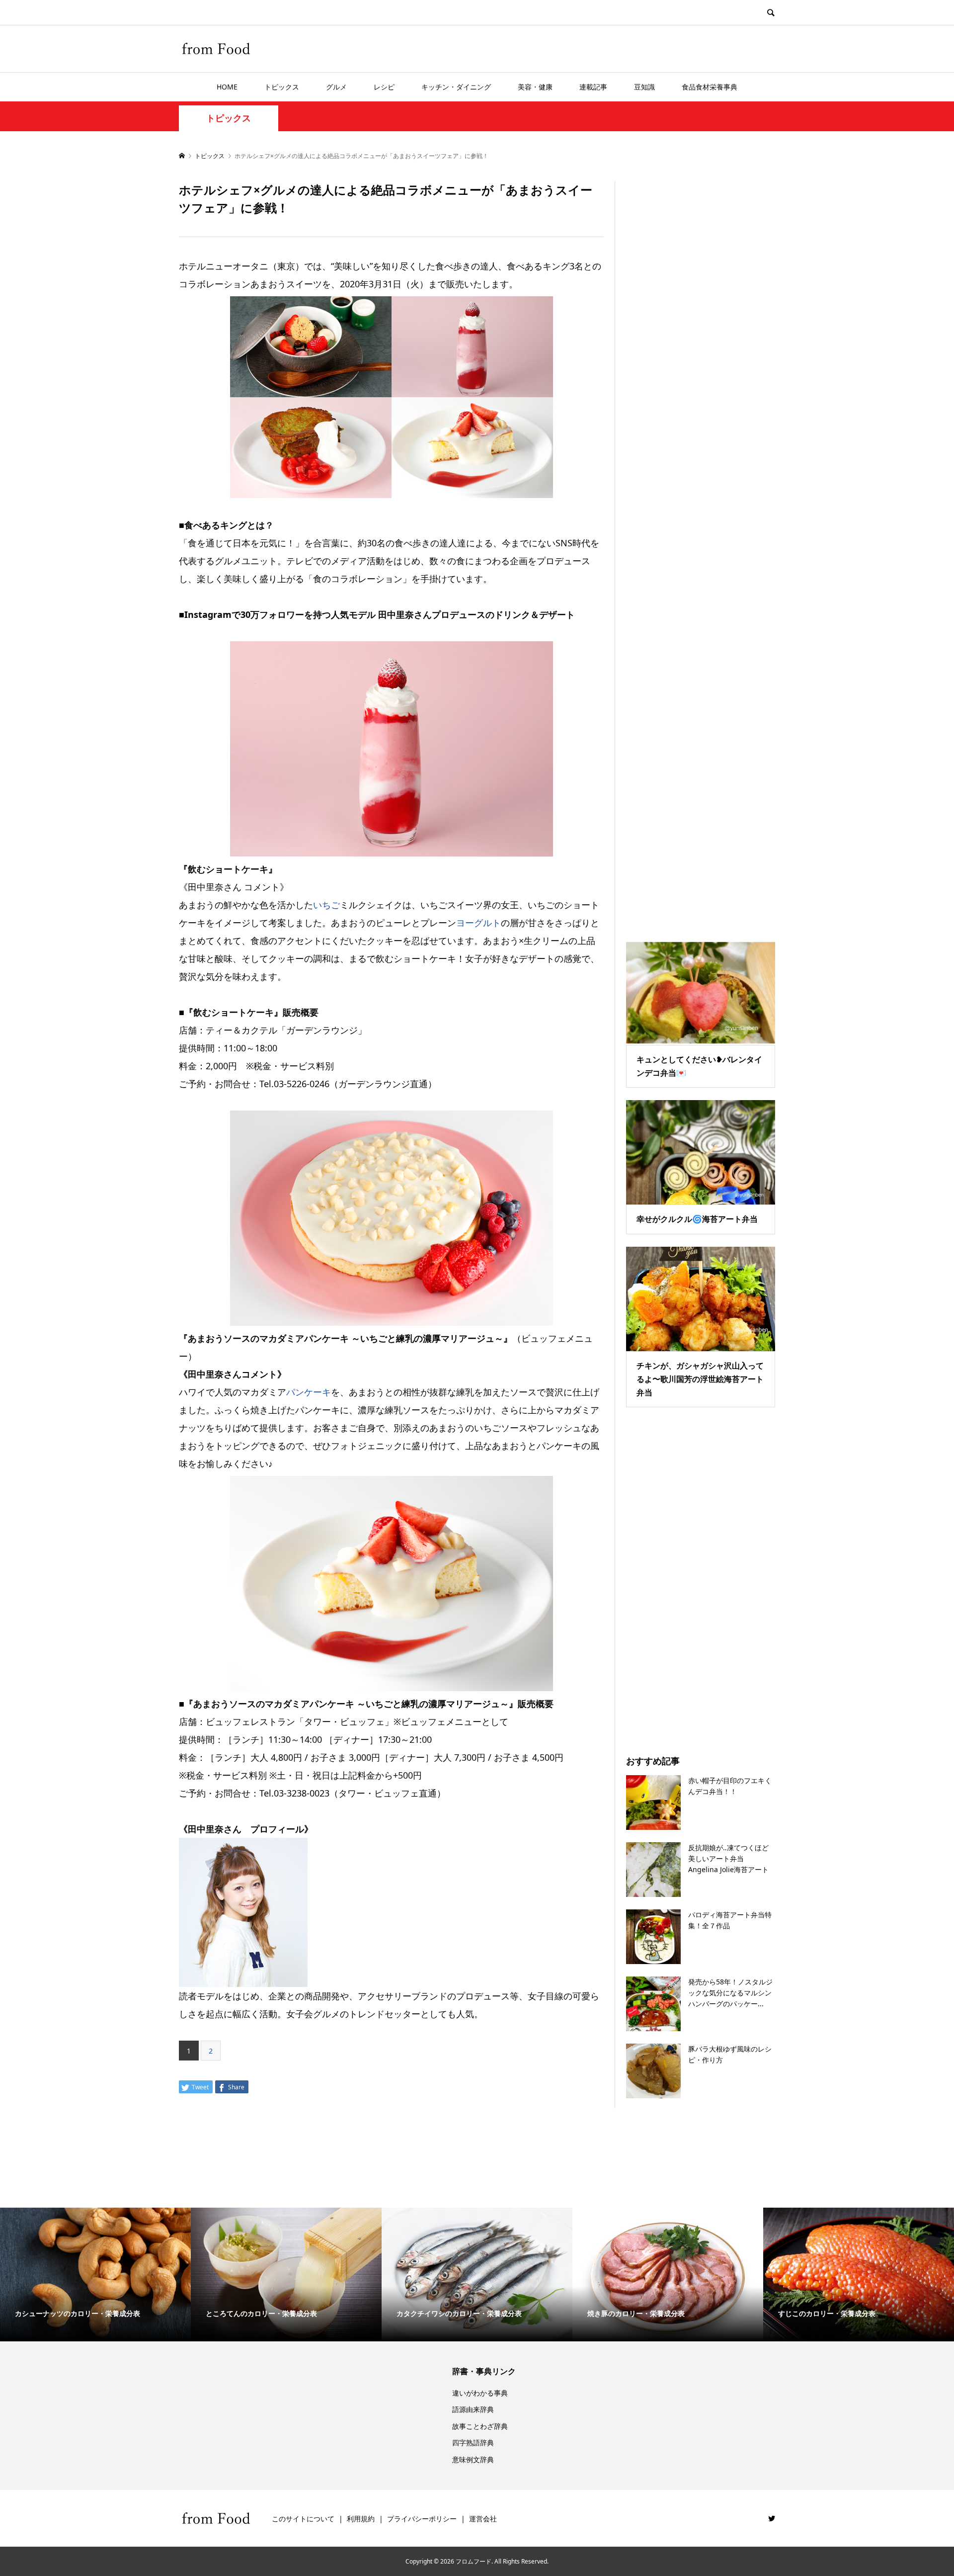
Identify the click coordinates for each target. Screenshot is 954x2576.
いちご (326, 905)
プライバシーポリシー (422, 2519)
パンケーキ (309, 1392)
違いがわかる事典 (480, 2393)
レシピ (384, 87)
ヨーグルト (478, 923)
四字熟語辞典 (473, 2443)
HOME (227, 87)
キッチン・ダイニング (456, 87)
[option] (95, 2275)
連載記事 (593, 87)
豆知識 (644, 87)
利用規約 (361, 2519)
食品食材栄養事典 (710, 87)
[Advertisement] (701, 548)
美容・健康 (535, 87)
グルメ (336, 87)
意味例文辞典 (473, 2459)
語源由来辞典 (473, 2409)
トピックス (282, 87)
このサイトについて (303, 2519)
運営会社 (483, 2519)
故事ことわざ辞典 (480, 2426)
